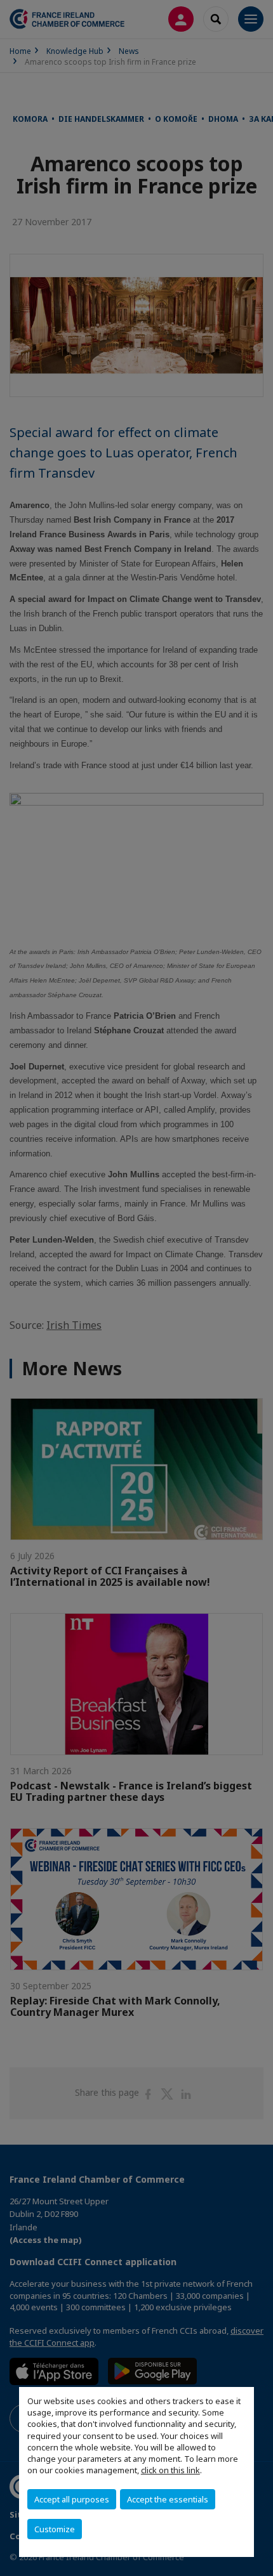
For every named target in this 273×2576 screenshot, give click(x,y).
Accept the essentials (168, 2499)
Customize (55, 2529)
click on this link (170, 2470)
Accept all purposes (72, 2499)
